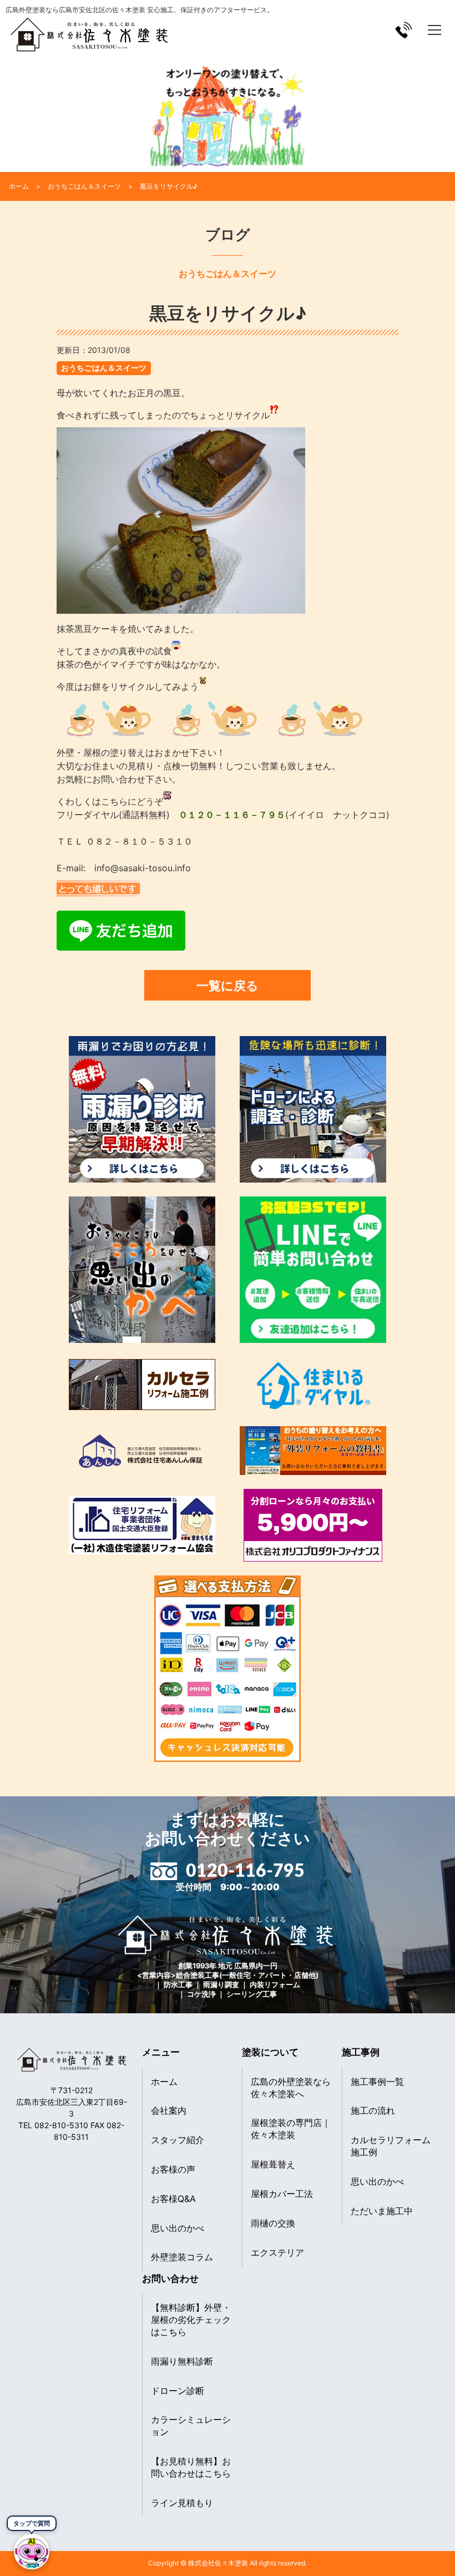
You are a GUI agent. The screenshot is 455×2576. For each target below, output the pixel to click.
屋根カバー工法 (282, 2194)
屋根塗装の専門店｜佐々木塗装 (291, 2129)
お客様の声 (173, 2169)
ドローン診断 (178, 2391)
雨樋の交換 (273, 2223)
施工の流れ (373, 2110)
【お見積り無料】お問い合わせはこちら (191, 2467)
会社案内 (169, 2110)
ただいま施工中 (382, 2211)
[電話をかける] (404, 30)
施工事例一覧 (377, 2082)
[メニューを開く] (434, 30)
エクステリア (277, 2252)
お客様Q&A (173, 2199)
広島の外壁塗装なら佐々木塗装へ (291, 2088)
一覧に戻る (228, 985)
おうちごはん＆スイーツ (104, 368)
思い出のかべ (178, 2228)
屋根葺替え (273, 2164)
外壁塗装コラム (182, 2257)
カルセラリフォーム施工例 (391, 2146)
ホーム (164, 2082)
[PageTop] (418, 2564)
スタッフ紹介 (178, 2140)
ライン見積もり (182, 2503)
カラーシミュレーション (191, 2426)
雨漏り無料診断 (182, 2361)
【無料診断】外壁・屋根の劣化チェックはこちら (191, 2320)
